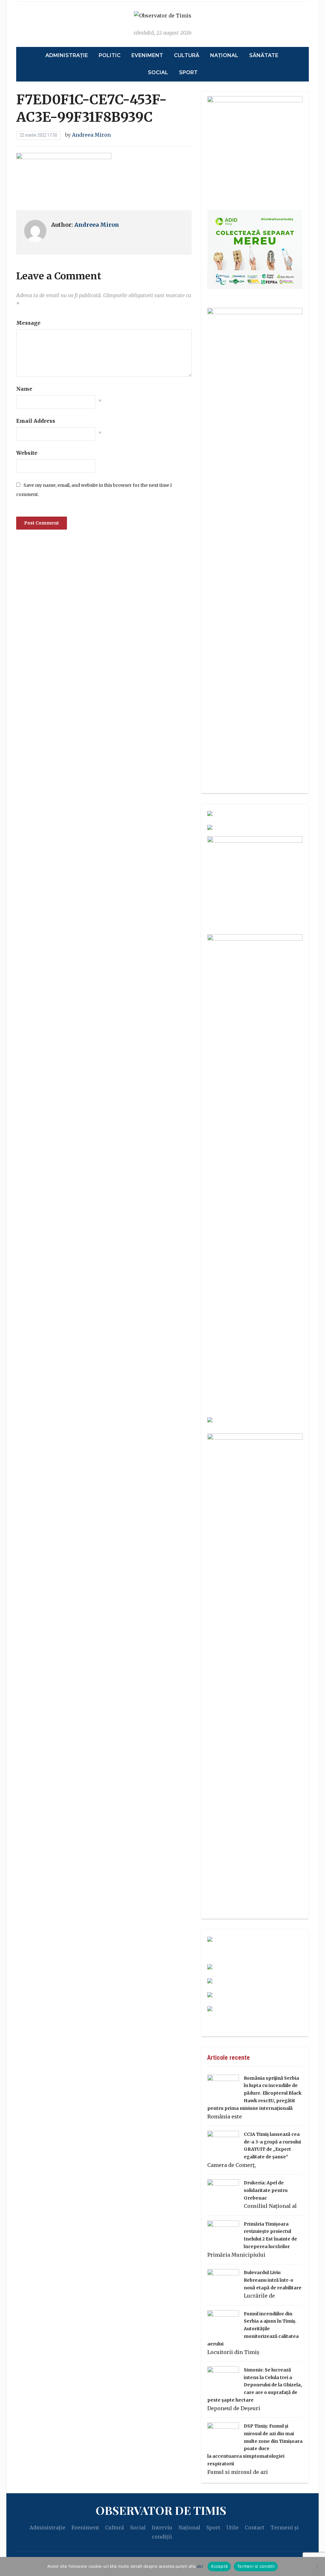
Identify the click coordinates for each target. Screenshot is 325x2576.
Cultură (187, 55)
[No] (317, 2566)
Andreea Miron (91, 135)
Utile (232, 2527)
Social (158, 72)
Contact (255, 2527)
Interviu (162, 2527)
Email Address (36, 421)
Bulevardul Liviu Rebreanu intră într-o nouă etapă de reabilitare (273, 2280)
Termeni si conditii (256, 2566)
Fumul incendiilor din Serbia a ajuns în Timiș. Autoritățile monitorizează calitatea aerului (253, 2329)
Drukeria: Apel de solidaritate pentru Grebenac (266, 2190)
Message (28, 323)
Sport (188, 72)
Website (27, 453)
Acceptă (219, 2566)
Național (224, 55)
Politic (110, 55)
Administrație (67, 55)
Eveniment (147, 55)
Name (24, 389)
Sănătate (264, 55)
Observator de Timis (161, 2510)
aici (200, 2566)
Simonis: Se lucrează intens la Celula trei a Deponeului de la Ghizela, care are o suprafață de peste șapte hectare (255, 2385)
